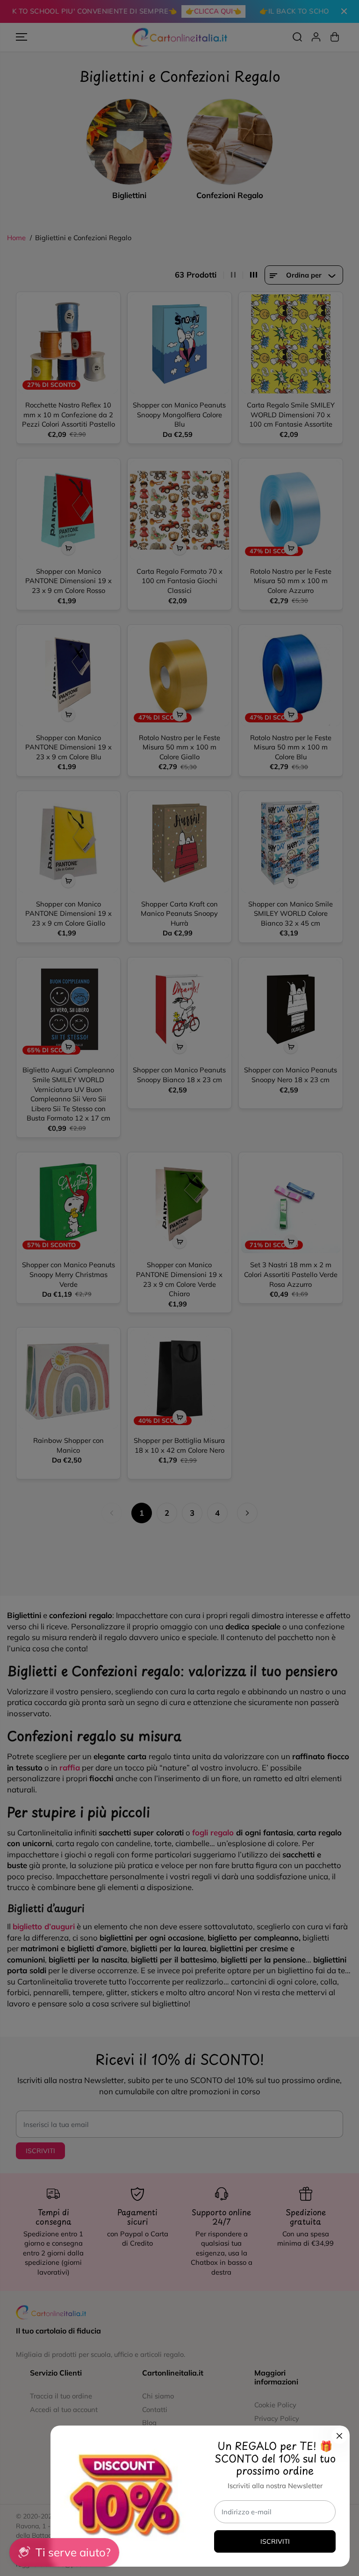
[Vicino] (339, 2436)
